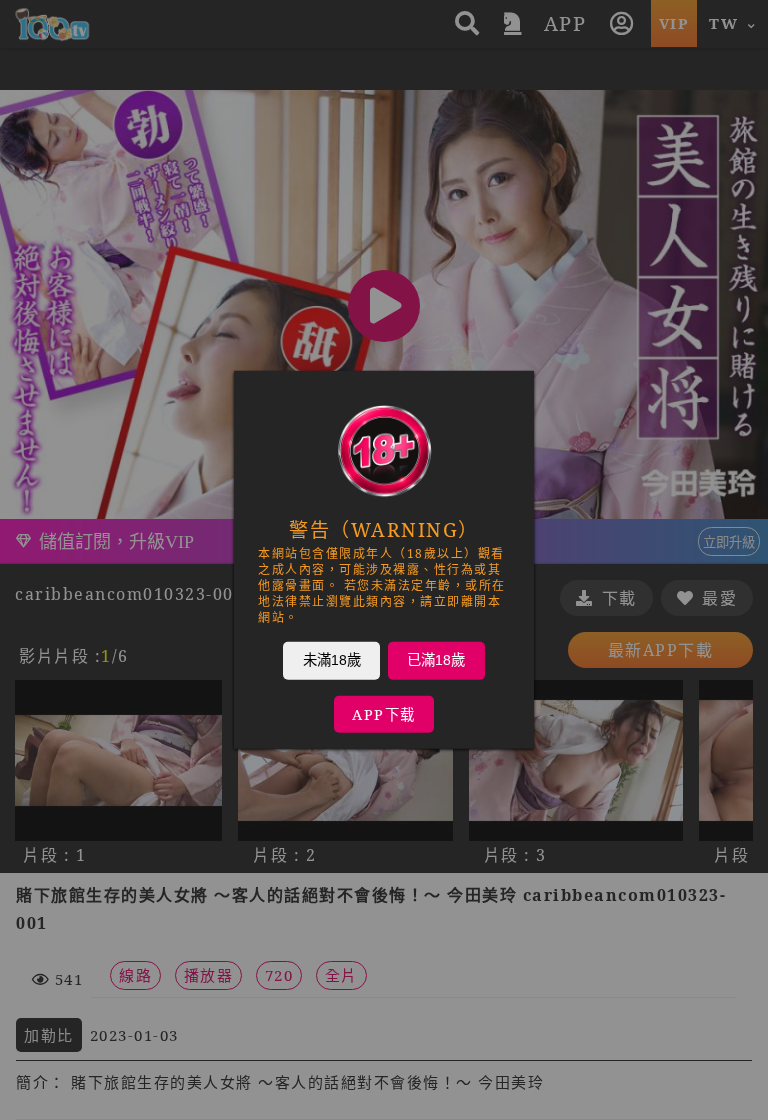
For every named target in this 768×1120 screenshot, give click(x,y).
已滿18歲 (436, 660)
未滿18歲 (332, 660)
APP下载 (384, 714)
